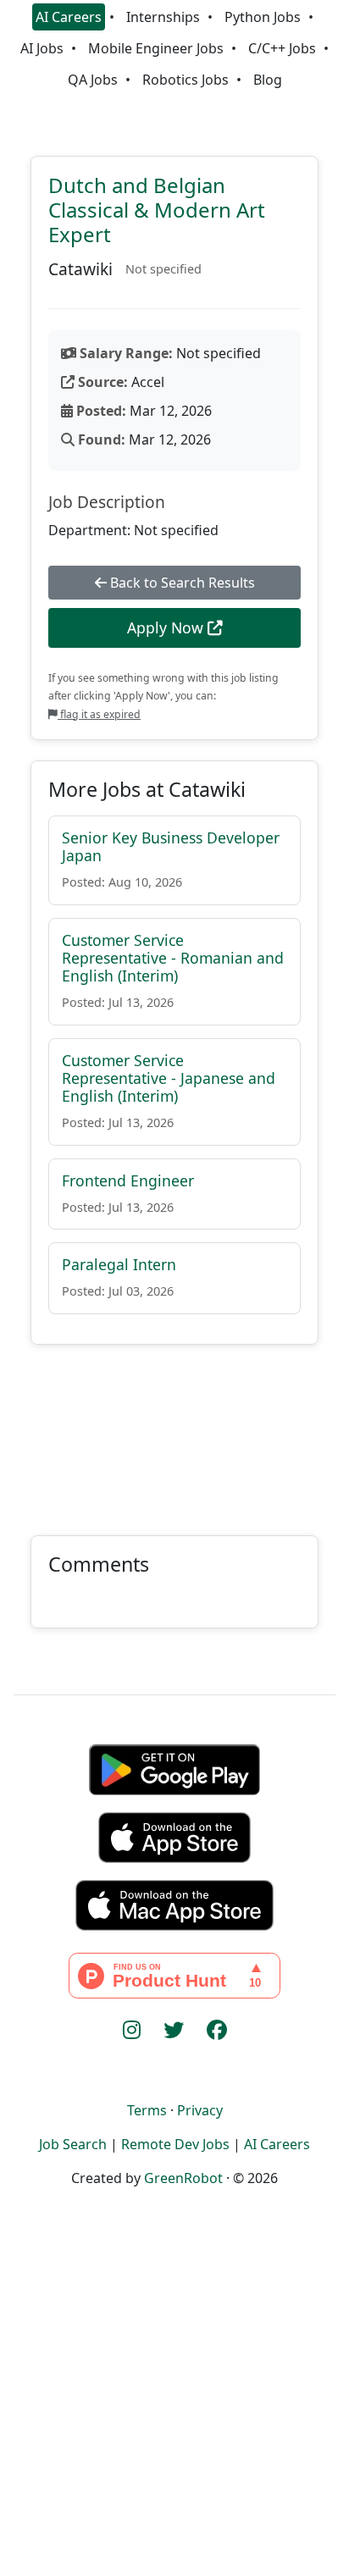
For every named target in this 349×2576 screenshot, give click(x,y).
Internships (163, 17)
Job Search (73, 2144)
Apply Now (167, 627)
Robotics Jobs (186, 80)
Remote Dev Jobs (175, 2144)
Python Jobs (263, 17)
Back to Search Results (181, 583)
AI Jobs (42, 48)
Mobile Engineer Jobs (156, 48)
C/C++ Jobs (282, 48)
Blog (268, 80)
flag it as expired (99, 714)
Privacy (200, 2110)
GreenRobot (183, 2178)
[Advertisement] (174, 1430)
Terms (147, 2110)
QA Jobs (93, 80)
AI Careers (69, 17)
